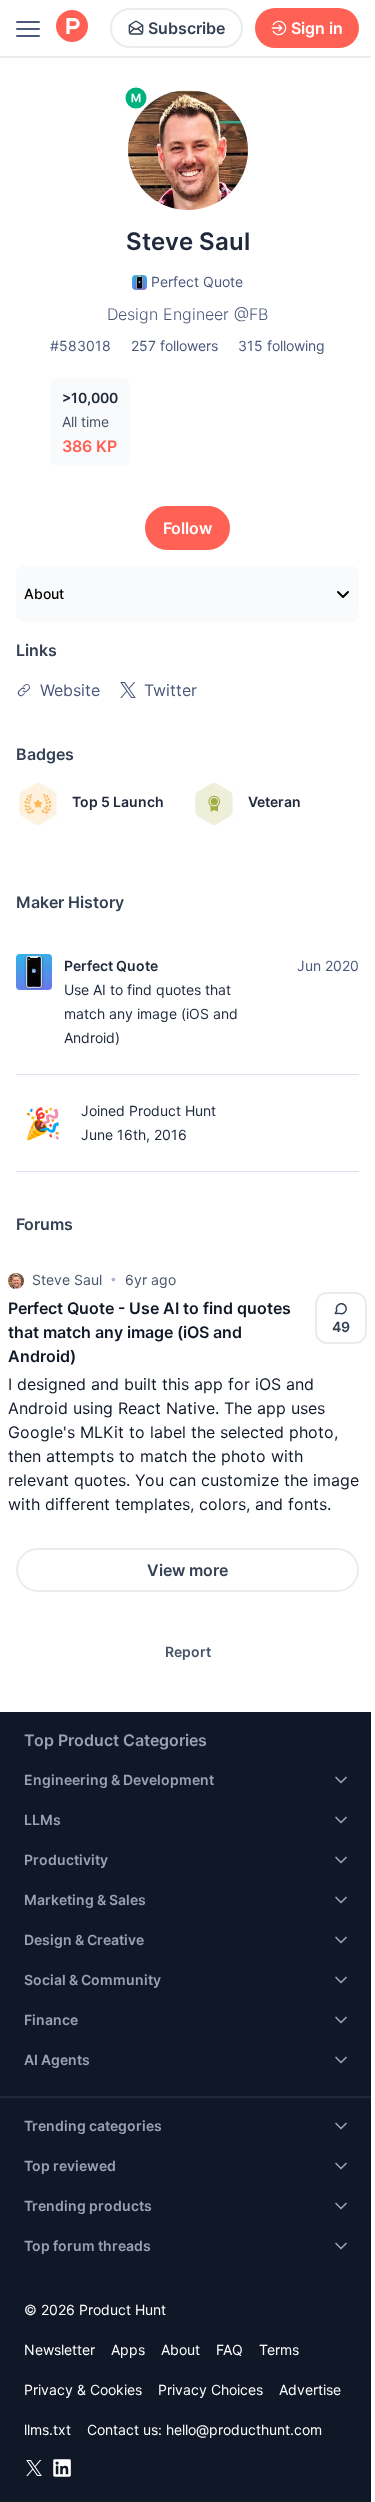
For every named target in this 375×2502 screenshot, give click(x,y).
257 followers (174, 345)
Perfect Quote (111, 965)
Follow (187, 528)
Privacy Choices (210, 2389)
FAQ (229, 2349)
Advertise (310, 2389)
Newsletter (59, 2349)
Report (188, 1651)
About (44, 593)
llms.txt (47, 2429)
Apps (128, 2349)
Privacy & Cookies (83, 2389)
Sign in (317, 28)
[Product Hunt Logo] (72, 27)
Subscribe (186, 28)
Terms (279, 2349)
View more (187, 1570)
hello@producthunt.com (244, 2429)
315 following (281, 345)
